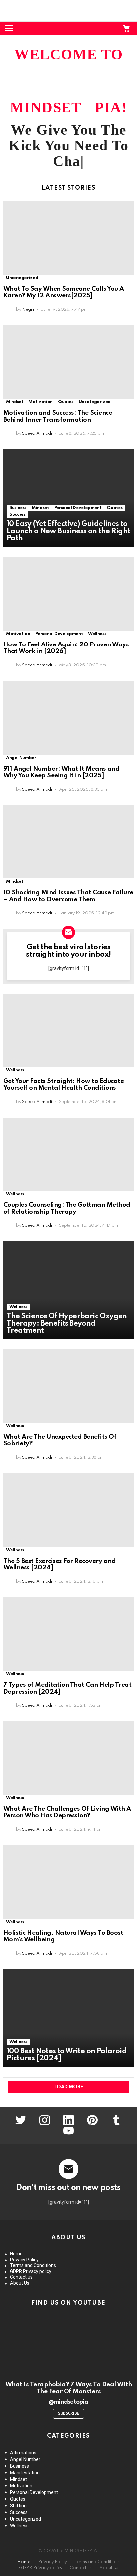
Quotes (66, 402)
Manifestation (25, 2473)
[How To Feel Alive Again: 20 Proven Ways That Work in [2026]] (68, 594)
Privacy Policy (24, 2260)
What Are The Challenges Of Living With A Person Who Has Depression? (67, 1812)
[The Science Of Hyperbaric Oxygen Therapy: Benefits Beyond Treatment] (68, 1290)
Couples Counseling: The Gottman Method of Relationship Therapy (67, 1208)
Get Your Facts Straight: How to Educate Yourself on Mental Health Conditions (64, 1085)
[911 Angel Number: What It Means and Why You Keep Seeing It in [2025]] (68, 718)
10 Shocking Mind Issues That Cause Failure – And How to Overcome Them (68, 896)
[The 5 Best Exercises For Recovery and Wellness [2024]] (68, 1510)
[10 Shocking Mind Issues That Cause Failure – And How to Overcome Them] (68, 842)
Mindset (14, 402)
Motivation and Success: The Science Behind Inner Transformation (58, 416)
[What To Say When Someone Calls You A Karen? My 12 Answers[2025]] (68, 238)
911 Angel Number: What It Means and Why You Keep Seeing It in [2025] (61, 772)
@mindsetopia (68, 2402)
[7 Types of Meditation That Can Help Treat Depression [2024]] (68, 1634)
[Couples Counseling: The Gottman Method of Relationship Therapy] (68, 1154)
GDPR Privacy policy (31, 2271)
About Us (20, 2283)
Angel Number (21, 758)
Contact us (21, 2277)
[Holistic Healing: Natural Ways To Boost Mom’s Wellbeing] (68, 1882)
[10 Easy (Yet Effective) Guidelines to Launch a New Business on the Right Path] (68, 498)
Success (17, 515)
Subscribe (68, 2414)
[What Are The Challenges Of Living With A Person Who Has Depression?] (68, 1758)
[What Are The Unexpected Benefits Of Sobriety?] (68, 1386)
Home (16, 2254)
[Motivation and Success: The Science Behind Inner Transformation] (68, 362)
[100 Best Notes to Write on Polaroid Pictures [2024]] (68, 2018)
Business (18, 508)
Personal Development (78, 508)
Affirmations (23, 2453)
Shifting (18, 2506)
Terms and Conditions (33, 2265)
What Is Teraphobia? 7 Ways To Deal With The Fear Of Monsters (68, 2388)
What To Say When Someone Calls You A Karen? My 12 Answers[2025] (64, 292)
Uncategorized (22, 278)
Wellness (97, 634)
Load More (69, 2087)
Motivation (40, 402)
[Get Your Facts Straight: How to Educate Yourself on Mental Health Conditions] (68, 1030)
